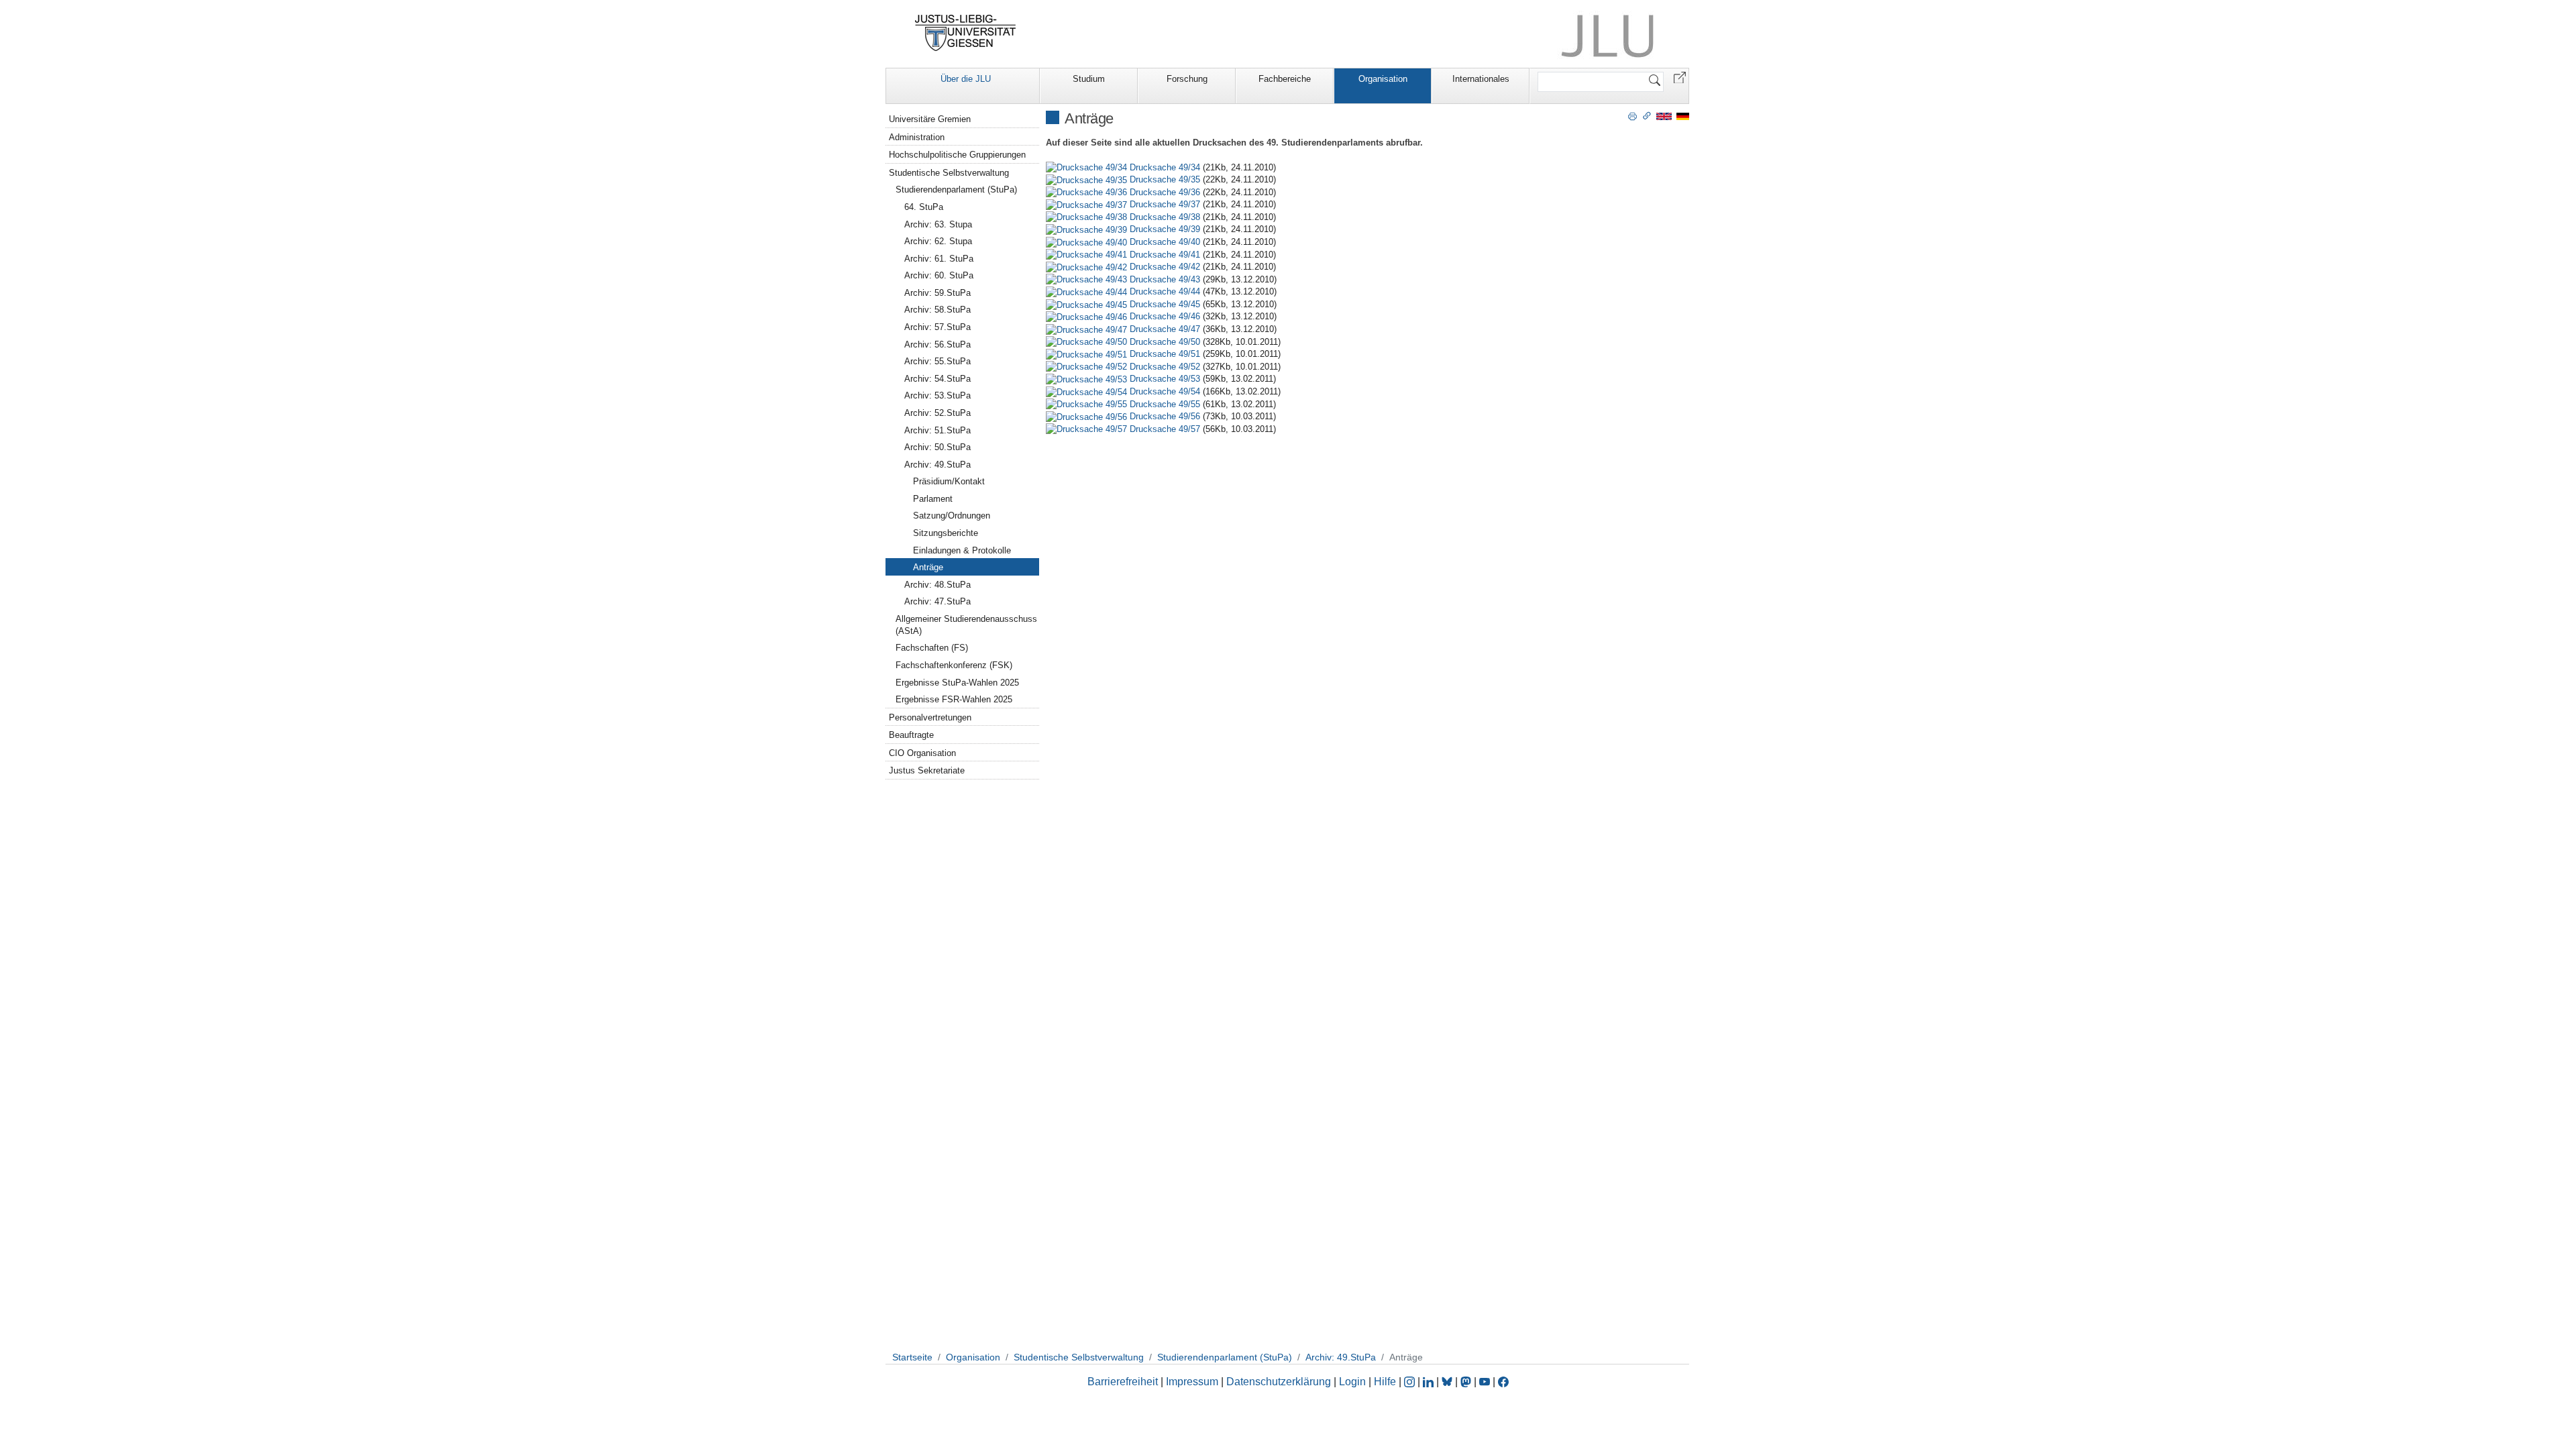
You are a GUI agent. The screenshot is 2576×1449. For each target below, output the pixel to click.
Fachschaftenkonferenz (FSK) (954, 665)
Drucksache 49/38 (1165, 217)
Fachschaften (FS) (932, 648)
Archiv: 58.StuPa (937, 310)
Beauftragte (911, 735)
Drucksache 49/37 (1165, 204)
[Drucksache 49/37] (1088, 204)
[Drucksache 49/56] (1088, 416)
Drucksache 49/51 (1165, 354)
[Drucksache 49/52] (1088, 367)
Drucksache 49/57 (1165, 429)
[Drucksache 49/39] (1088, 229)
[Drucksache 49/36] (1088, 192)
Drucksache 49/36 (1165, 192)
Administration (917, 137)
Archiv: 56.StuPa (937, 344)
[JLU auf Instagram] (1411, 1382)
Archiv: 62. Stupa (938, 241)
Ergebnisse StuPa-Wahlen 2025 (957, 683)
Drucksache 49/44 (1165, 291)
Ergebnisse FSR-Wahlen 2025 (954, 699)
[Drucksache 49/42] (1088, 267)
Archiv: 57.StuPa (937, 327)
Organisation (1383, 79)
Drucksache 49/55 (1165, 404)
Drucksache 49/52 (1165, 367)
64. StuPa (924, 207)
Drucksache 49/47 (1165, 329)
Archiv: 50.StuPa (937, 447)
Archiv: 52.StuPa (937, 413)
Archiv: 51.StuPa (937, 430)
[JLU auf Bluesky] (1448, 1382)
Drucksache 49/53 (1165, 379)
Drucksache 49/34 (1165, 167)
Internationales (1481, 79)
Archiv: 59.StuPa (937, 293)
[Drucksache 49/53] (1088, 379)
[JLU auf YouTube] (1485, 1382)
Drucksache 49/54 (1165, 391)
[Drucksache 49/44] (1088, 291)
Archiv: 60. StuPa (939, 275)
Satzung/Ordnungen (952, 516)
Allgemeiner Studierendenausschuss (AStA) (966, 625)
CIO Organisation (922, 753)
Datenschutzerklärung (1279, 1382)
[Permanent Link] (1647, 115)
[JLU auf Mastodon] (1467, 1382)
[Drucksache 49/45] (1088, 304)
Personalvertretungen (930, 717)
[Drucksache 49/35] (1088, 179)
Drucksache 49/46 (1165, 316)
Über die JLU (966, 79)
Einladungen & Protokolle (962, 550)
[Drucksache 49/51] (1088, 354)
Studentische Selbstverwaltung (949, 173)
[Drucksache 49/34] (1088, 167)
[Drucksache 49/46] (1088, 316)
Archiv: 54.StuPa (937, 379)
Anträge (928, 567)
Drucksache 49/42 (1165, 267)
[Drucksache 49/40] (1088, 242)
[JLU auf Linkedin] (1430, 1382)
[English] (1664, 116)
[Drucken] (1632, 115)
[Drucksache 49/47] (1088, 329)
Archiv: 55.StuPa (937, 361)
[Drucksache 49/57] (1088, 429)
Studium (1089, 79)
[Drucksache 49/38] (1088, 217)
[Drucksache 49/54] (1088, 391)
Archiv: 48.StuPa (937, 585)
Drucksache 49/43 (1165, 279)
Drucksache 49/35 (1165, 179)
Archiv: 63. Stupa (938, 224)
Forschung (1187, 79)
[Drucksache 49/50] (1088, 342)
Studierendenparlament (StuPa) (956, 190)
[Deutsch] (1683, 116)
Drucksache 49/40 (1165, 242)
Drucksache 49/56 (1165, 416)
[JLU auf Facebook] (1503, 1382)
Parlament (933, 499)
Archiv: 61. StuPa (939, 259)
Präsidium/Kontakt (949, 481)
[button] (1680, 77)
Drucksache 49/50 (1165, 342)
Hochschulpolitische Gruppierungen (957, 155)
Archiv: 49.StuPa (937, 465)
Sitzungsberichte (946, 533)
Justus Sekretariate (927, 770)
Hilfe (1385, 1382)
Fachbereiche (1285, 79)
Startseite (912, 1357)
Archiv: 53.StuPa (937, 395)
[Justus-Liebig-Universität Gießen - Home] (966, 33)
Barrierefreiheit (1123, 1382)
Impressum (1192, 1382)
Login (1354, 1382)
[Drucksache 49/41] (1088, 255)
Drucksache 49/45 (1165, 304)
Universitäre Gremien (930, 119)
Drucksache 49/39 (1165, 229)
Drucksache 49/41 (1165, 255)
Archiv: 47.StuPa (937, 601)
